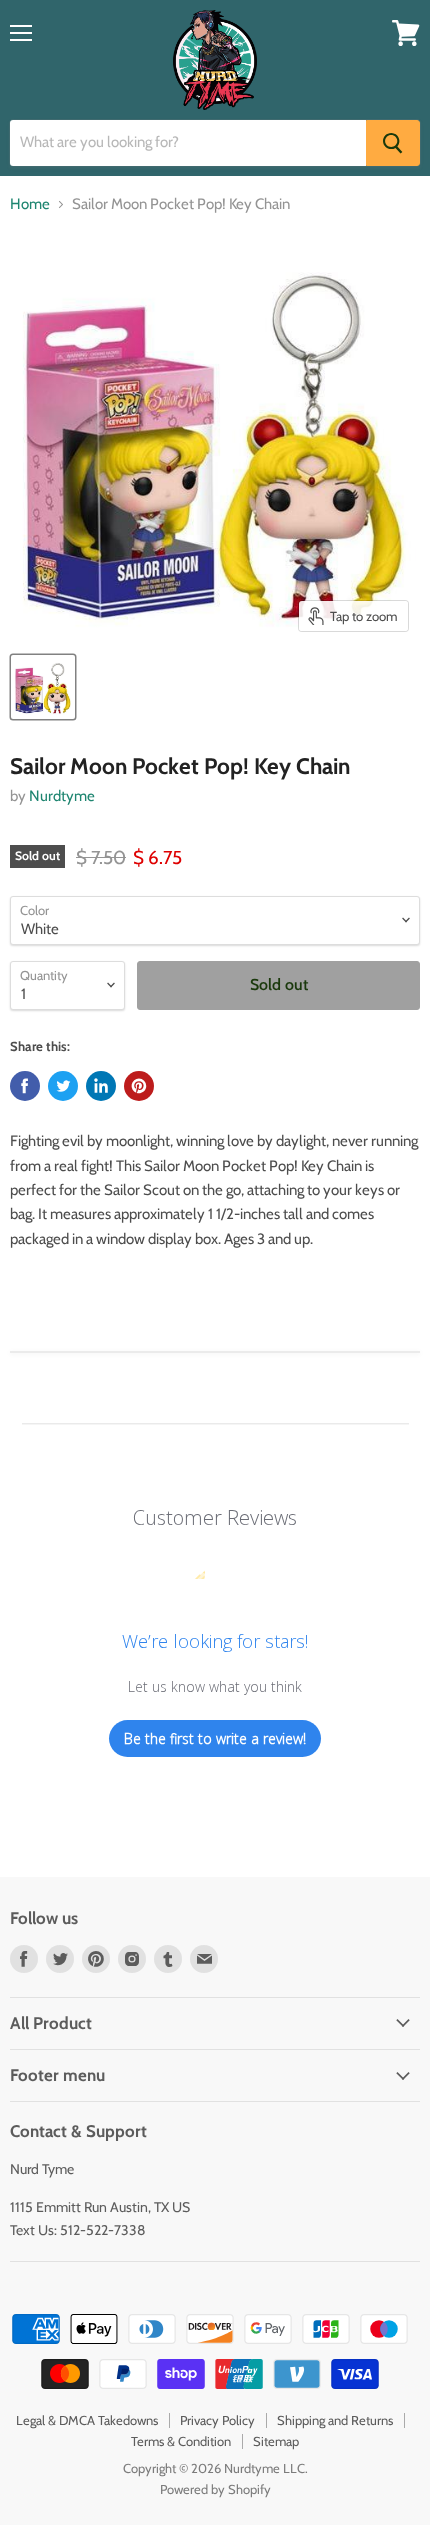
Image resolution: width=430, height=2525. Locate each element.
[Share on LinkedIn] (101, 1086)
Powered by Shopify (215, 2489)
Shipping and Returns (335, 2420)
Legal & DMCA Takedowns (87, 2420)
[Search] (393, 143)
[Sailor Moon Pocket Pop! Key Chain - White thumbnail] (43, 687)
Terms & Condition (181, 2441)
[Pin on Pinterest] (139, 1086)
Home (30, 204)
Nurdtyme (62, 796)
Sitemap (276, 2441)
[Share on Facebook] (25, 1086)
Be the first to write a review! (215, 1738)
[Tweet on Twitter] (63, 1086)
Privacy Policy (217, 2420)
